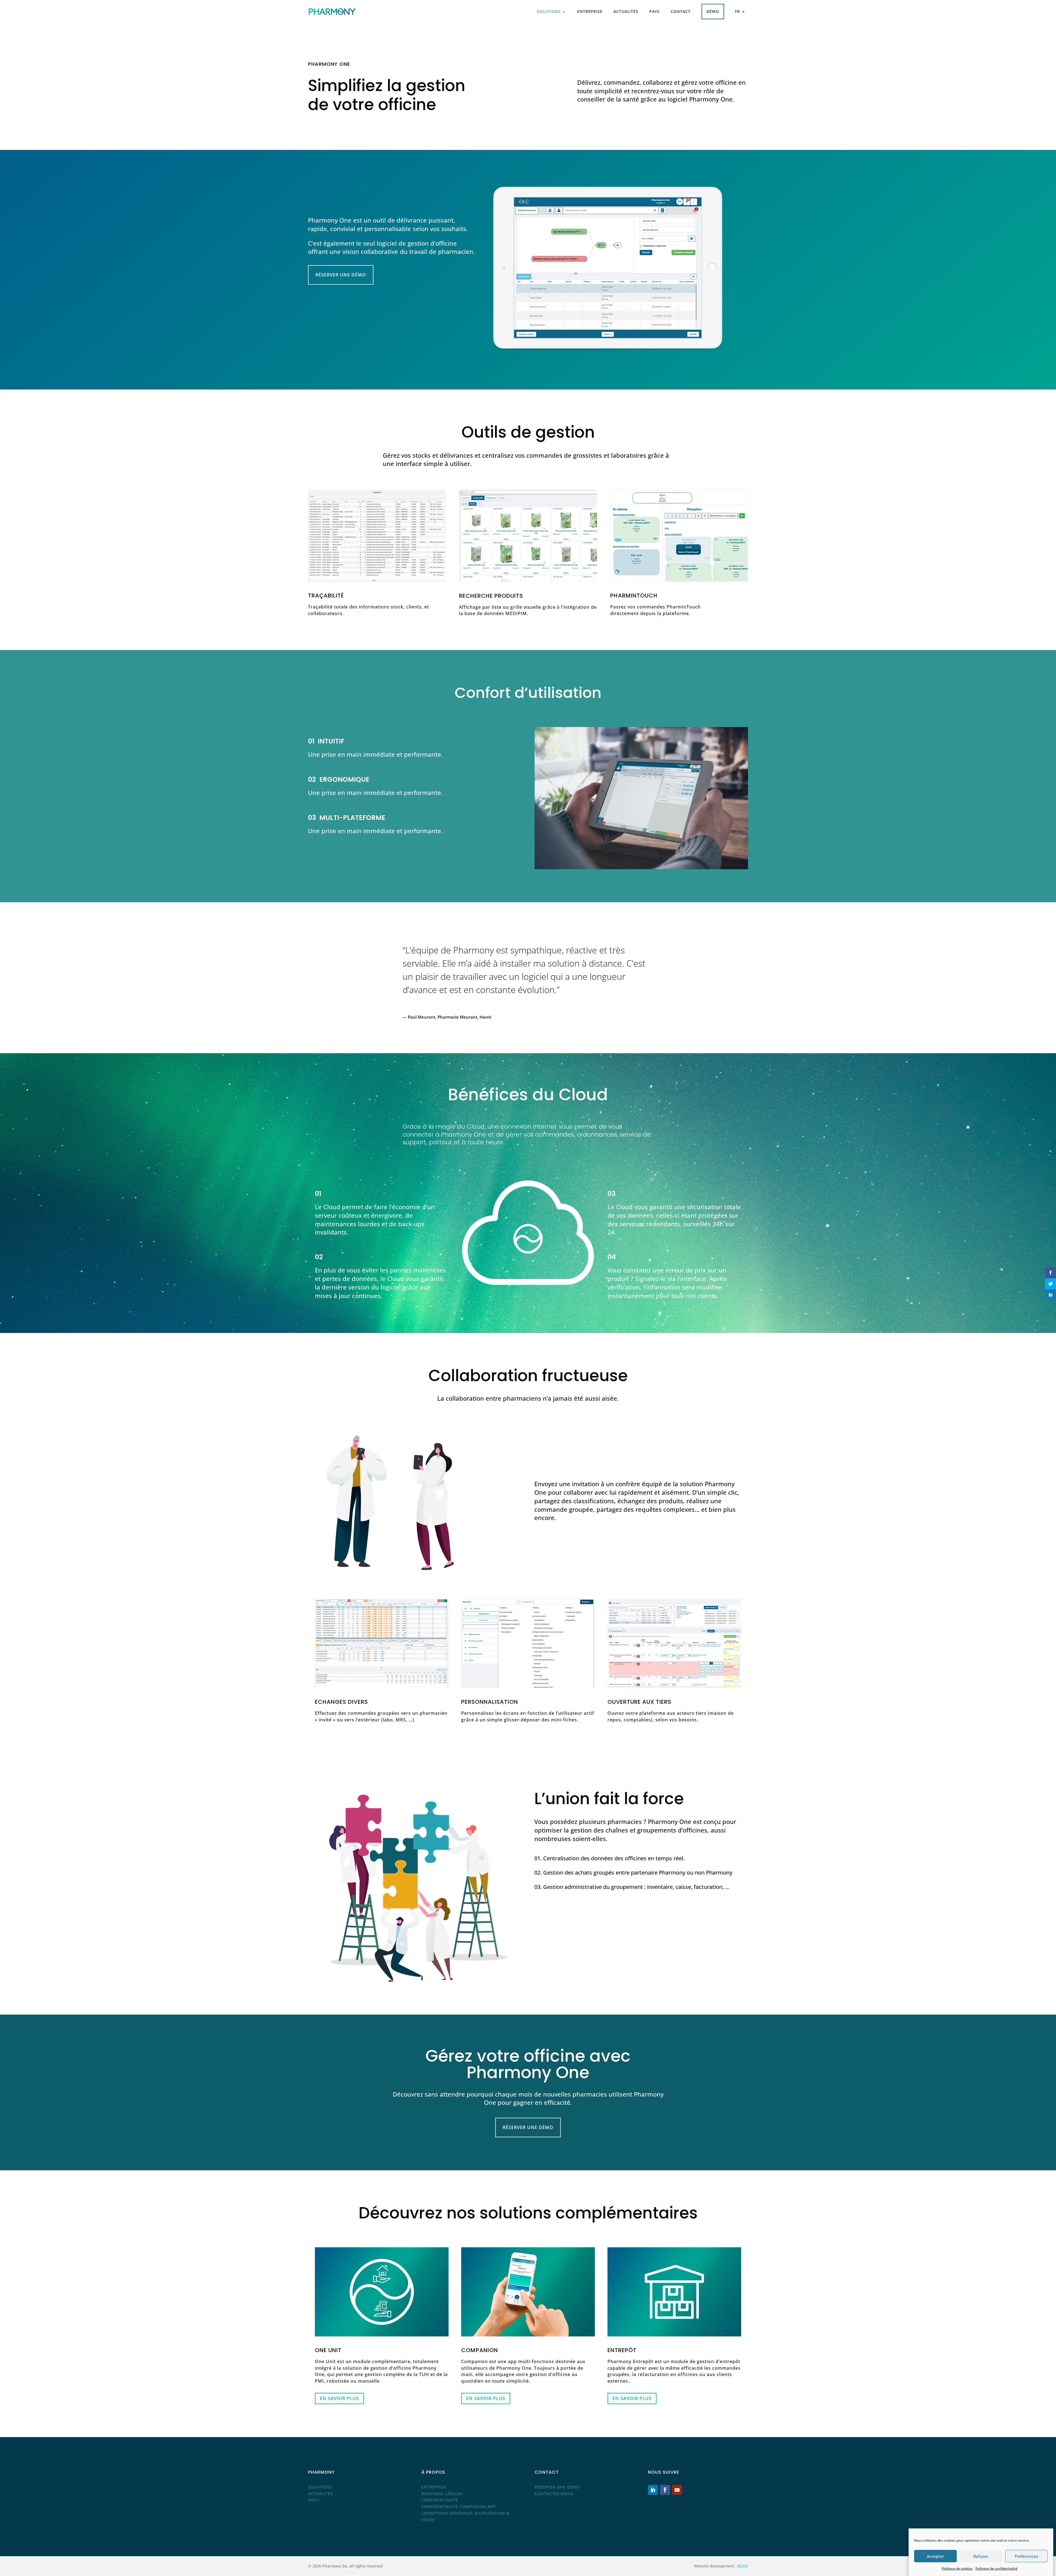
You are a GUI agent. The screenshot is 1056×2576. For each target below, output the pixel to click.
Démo (713, 11)
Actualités (626, 11)
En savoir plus (339, 2398)
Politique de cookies (957, 2568)
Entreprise (590, 11)
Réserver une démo (341, 275)
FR (738, 11)
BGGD (743, 2566)
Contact (681, 11)
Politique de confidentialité (996, 2568)
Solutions (549, 11)
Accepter (935, 2556)
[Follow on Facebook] (665, 2490)
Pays (654, 11)
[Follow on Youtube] (677, 2490)
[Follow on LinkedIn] (653, 2490)
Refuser (981, 2556)
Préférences (1026, 2556)
